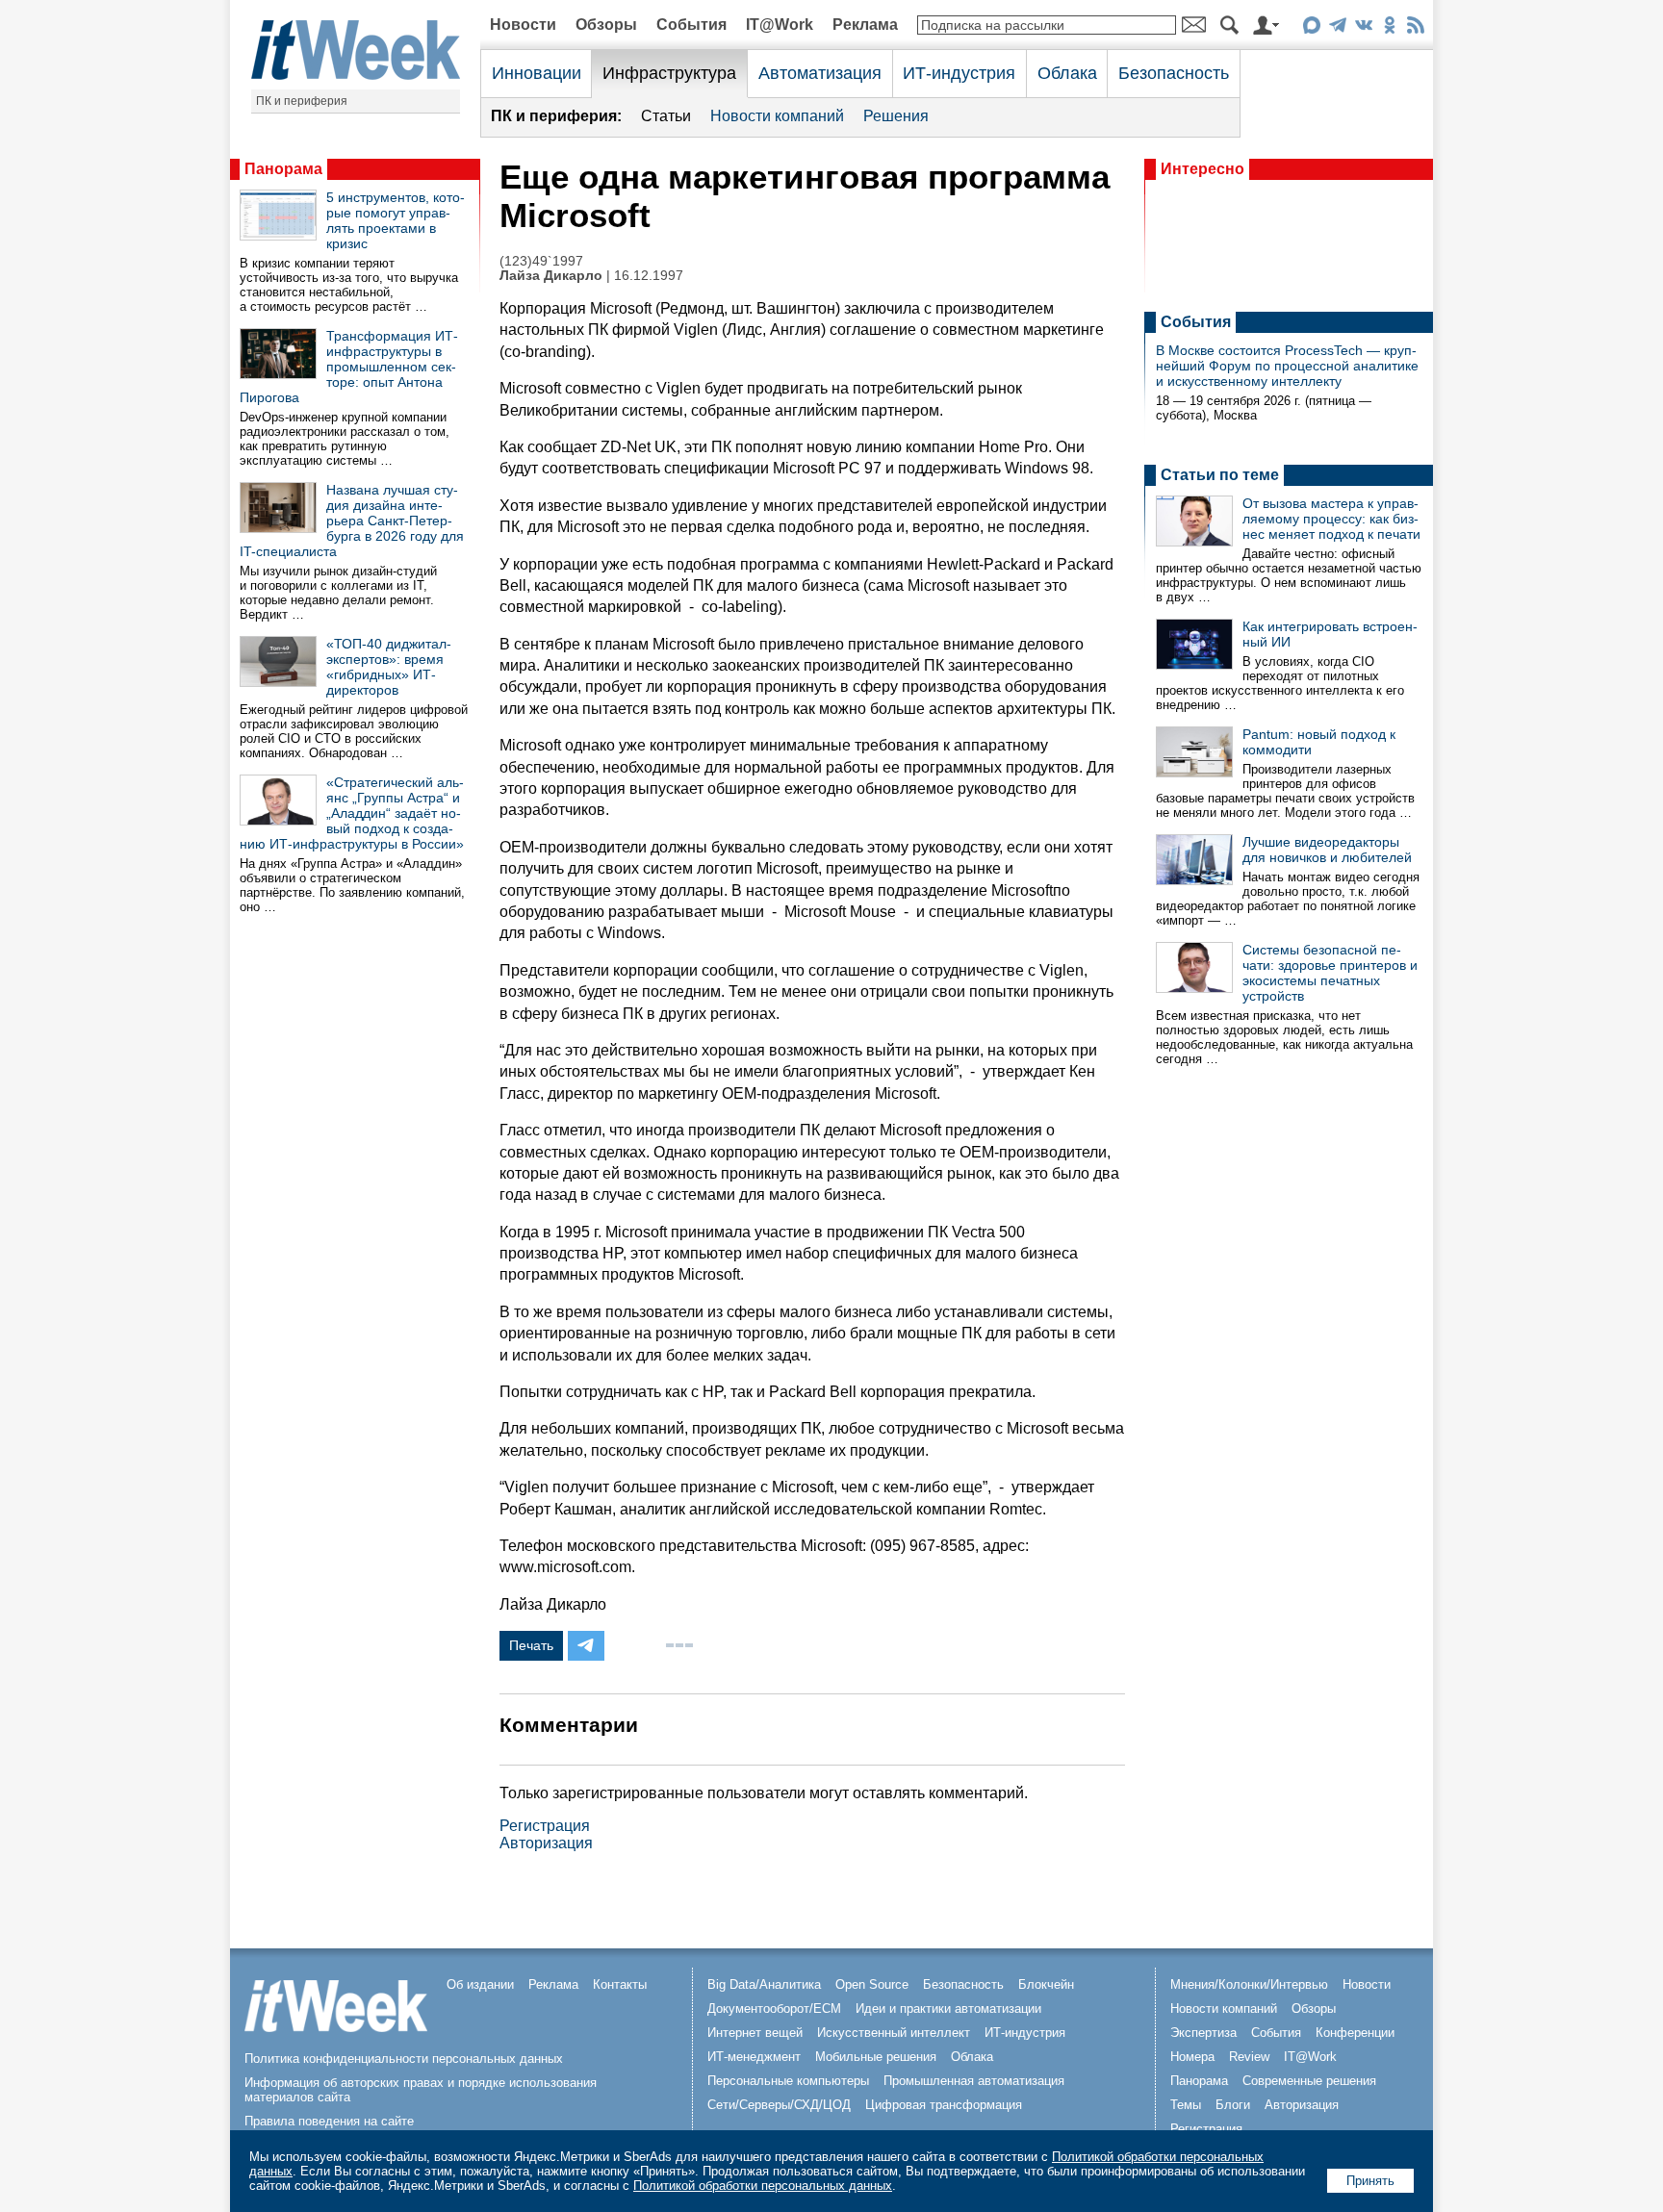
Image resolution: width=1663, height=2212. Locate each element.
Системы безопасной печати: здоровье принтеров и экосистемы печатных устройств (1330, 973)
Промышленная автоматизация (974, 2081)
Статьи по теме (1220, 475)
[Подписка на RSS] (1415, 28)
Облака (1067, 73)
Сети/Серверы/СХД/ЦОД (779, 2105)
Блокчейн (1046, 1984)
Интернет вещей (755, 2033)
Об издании (480, 1984)
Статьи (666, 116)
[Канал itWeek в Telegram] (1337, 28)
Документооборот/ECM (774, 2009)
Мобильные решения (876, 2057)
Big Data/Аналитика (764, 1984)
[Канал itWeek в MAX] (1311, 28)
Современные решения (1309, 2081)
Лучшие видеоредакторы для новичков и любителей (1327, 850)
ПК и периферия (302, 101)
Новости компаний (777, 116)
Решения (896, 116)
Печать (531, 1645)
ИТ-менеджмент (754, 2057)
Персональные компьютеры (788, 2081)
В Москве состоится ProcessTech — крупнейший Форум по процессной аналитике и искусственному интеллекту (1287, 366)
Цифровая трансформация (944, 2105)
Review (1249, 2057)
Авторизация (546, 1843)
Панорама (283, 169)
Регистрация (545, 1826)
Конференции (1355, 2033)
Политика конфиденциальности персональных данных (404, 2059)
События (691, 25)
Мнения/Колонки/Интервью (1249, 1984)
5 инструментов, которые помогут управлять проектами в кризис (396, 220)
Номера (1192, 2057)
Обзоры (606, 25)
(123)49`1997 (541, 261)
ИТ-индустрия (959, 73)
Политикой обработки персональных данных (763, 2186)
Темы (1186, 2105)
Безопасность (1174, 73)
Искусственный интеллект (894, 2033)
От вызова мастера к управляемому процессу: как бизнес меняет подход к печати (1331, 519)
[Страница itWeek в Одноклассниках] (1389, 28)
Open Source (872, 1984)
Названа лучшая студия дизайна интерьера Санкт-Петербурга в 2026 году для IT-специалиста (352, 521)
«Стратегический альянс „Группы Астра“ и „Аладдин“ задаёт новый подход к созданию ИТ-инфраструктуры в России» (352, 813)
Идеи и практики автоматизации (948, 2009)
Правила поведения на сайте (329, 2121)
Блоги (1233, 2105)
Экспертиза (1203, 2033)
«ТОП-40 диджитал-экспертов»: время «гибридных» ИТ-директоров (389, 667)
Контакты (620, 1984)
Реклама (865, 25)
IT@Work (780, 25)
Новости (523, 25)
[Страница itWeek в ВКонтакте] (1363, 28)
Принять (1370, 2181)
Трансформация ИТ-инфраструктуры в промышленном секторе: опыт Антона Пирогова (349, 367)
